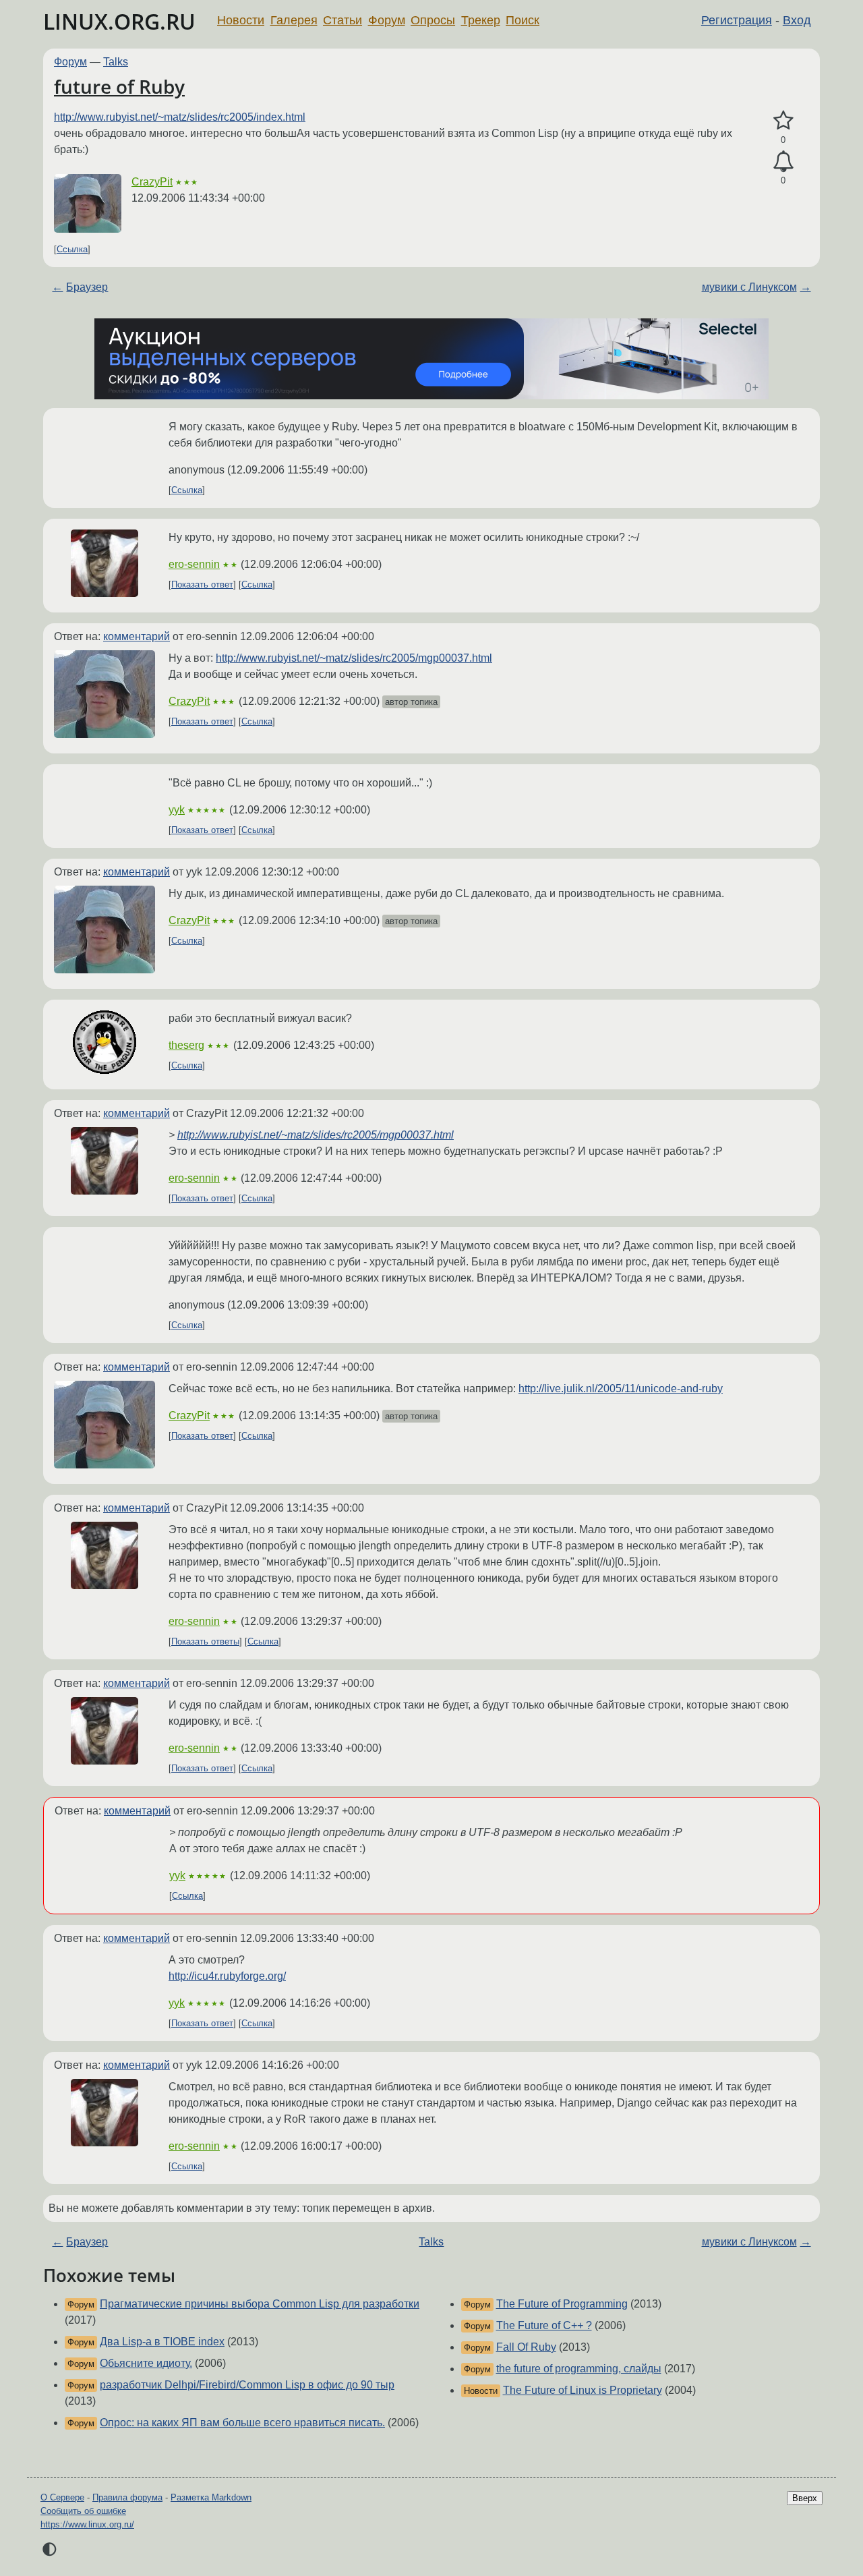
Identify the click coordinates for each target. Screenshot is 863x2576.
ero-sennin (194, 564)
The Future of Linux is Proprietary (583, 2390)
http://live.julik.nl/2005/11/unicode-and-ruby (621, 1389)
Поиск (523, 20)
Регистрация (737, 20)
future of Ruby (119, 86)
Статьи (343, 20)
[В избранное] (783, 121)
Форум (387, 20)
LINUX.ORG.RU (119, 21)
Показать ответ (202, 584)
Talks (116, 62)
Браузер (87, 287)
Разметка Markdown (211, 2497)
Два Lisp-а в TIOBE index (162, 2342)
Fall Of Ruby (526, 2347)
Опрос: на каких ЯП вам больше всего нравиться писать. (242, 2423)
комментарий (137, 636)
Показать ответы (205, 1641)
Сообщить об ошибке (83, 2511)
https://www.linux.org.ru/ (87, 2524)
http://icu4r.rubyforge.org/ (227, 1976)
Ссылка (72, 249)
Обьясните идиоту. (146, 2363)
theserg (186, 1045)
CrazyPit (152, 182)
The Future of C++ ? (544, 2325)
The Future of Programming (562, 2304)
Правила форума (127, 2497)
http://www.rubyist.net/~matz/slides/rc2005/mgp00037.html (354, 658)
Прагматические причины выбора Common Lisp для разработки (260, 2304)
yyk (177, 810)
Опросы (433, 20)
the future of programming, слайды (579, 2369)
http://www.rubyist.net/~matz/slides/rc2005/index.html (180, 117)
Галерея (294, 20)
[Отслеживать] (783, 162)
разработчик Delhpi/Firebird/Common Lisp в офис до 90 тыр (247, 2385)
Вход (797, 20)
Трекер (481, 20)
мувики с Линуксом (749, 287)
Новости (241, 20)
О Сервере (62, 2497)
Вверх (805, 2498)
